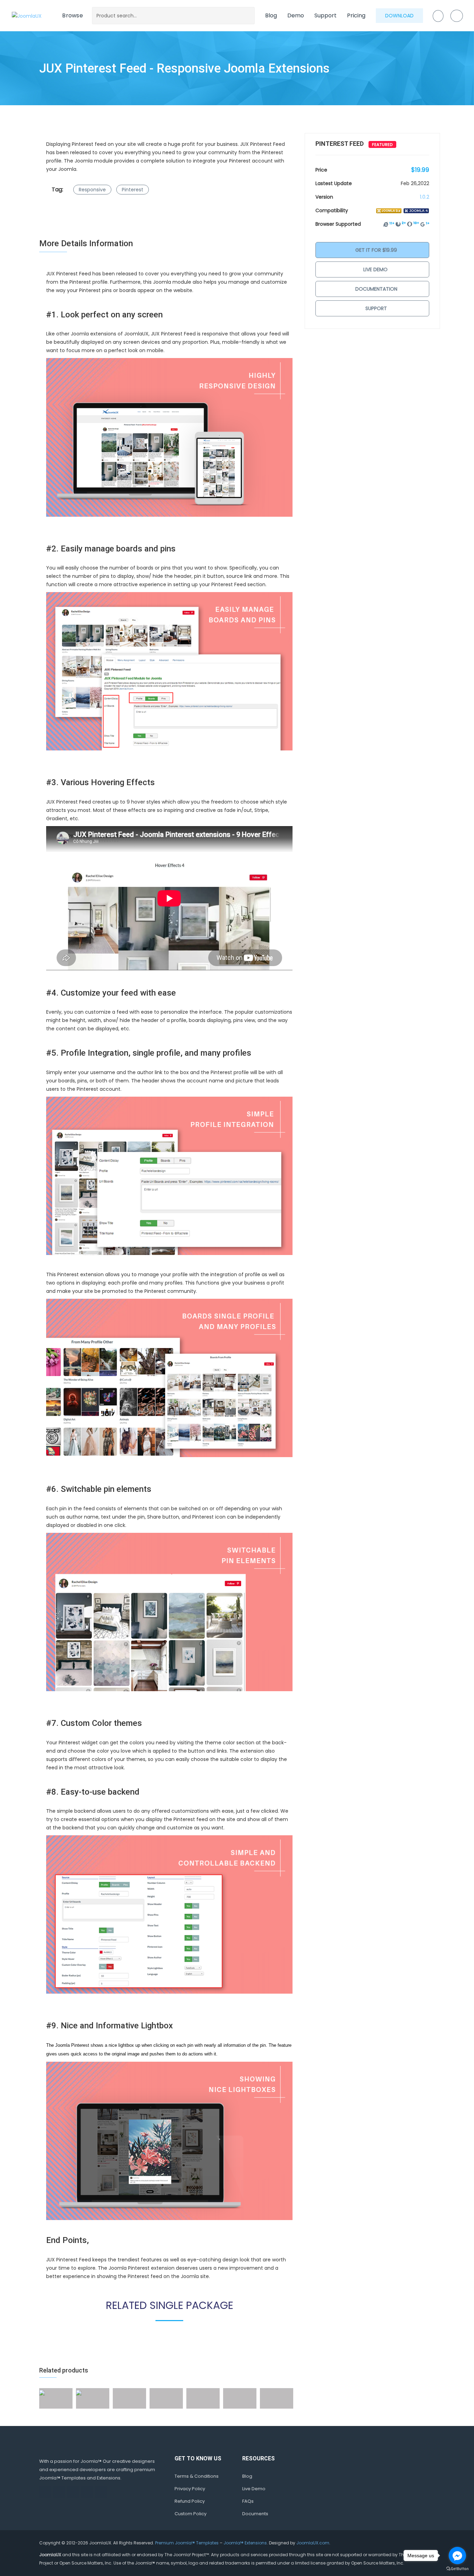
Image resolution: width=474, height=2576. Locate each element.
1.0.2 (425, 197)
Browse (73, 15)
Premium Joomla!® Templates (187, 2543)
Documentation (376, 289)
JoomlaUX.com (313, 2543)
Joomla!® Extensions (245, 2543)
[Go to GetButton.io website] (457, 2569)
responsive (92, 190)
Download (399, 16)
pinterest (133, 190)
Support (325, 15)
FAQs (248, 2501)
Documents (255, 2514)
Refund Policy (190, 2501)
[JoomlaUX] (27, 15)
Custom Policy (191, 2514)
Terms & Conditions (197, 2476)
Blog (271, 15)
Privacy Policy (190, 2489)
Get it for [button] (375, 250)
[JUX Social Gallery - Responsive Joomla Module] (79, 2392)
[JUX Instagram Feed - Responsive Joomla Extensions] (42, 2392)
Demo (296, 15)
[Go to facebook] (457, 2556)
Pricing (356, 15)
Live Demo (375, 269)
